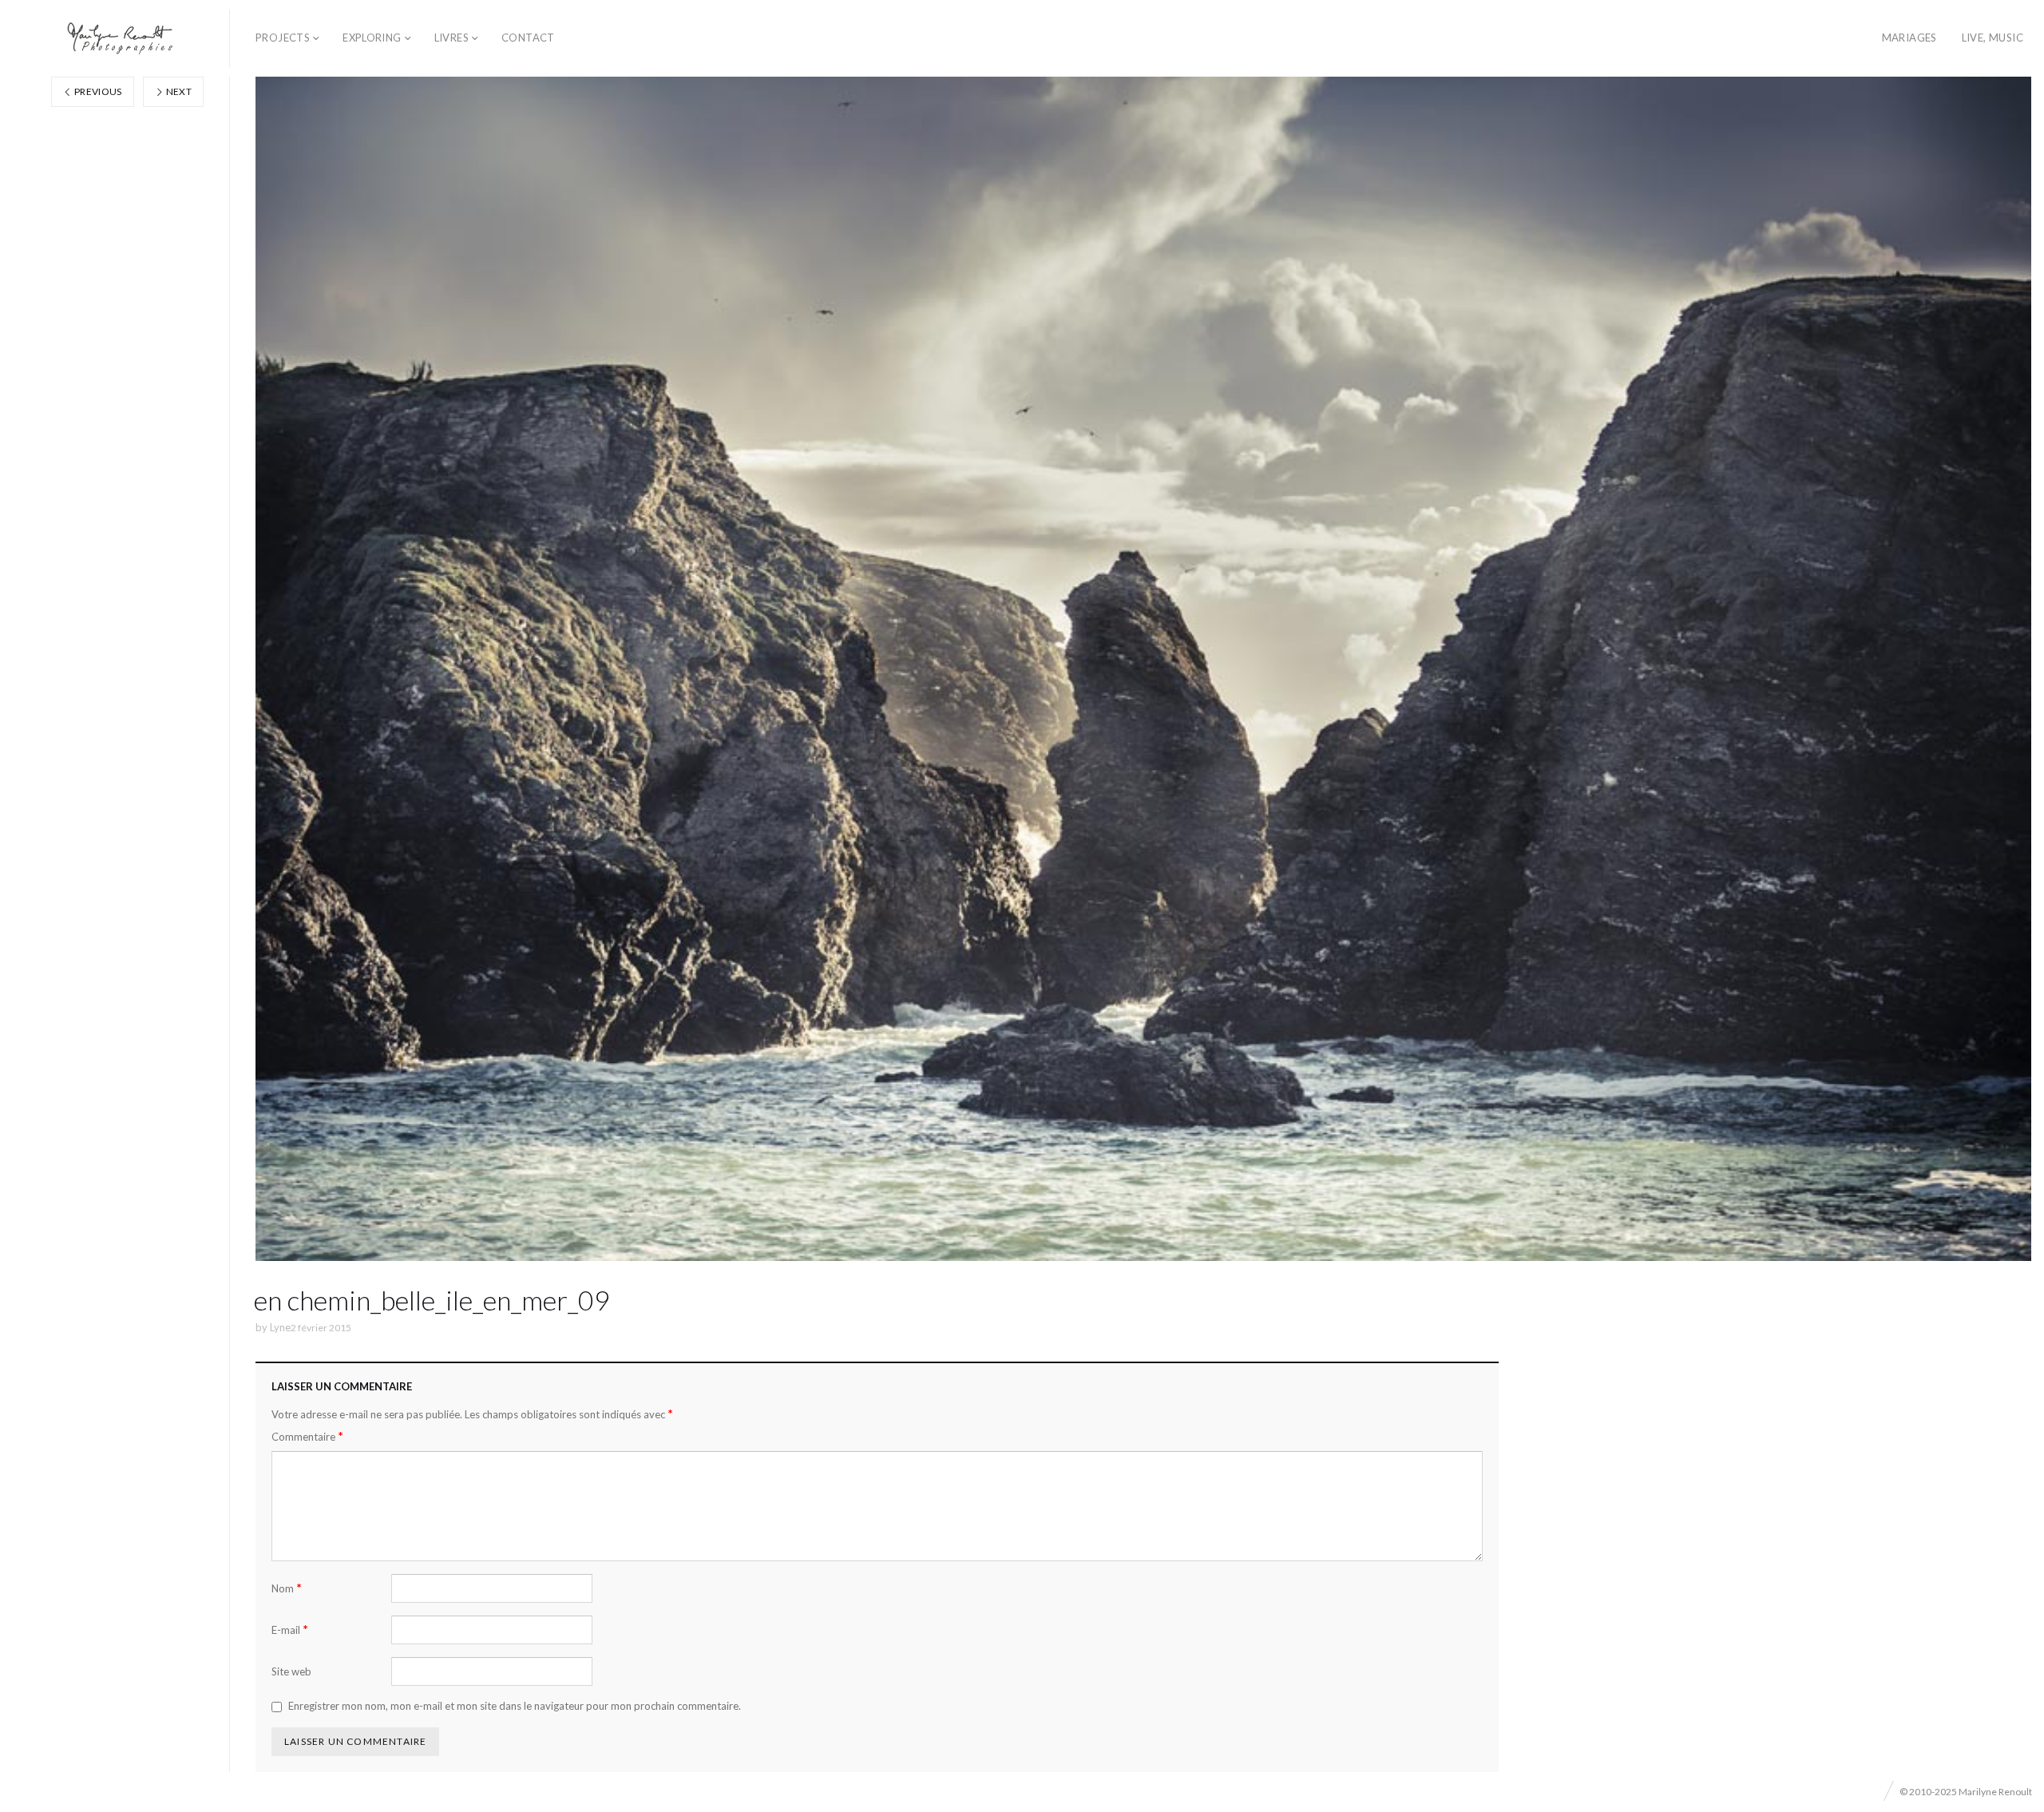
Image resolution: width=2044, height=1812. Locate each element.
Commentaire (307, 1436)
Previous (97, 91)
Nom (287, 1588)
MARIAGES (1909, 38)
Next (178, 91)
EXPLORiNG (372, 38)
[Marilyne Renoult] (121, 38)
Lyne (280, 1327)
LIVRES (452, 38)
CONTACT (528, 38)
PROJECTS (283, 38)
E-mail (290, 1630)
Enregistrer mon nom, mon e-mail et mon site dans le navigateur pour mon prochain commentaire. (515, 1706)
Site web (291, 1671)
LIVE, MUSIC (1993, 38)
